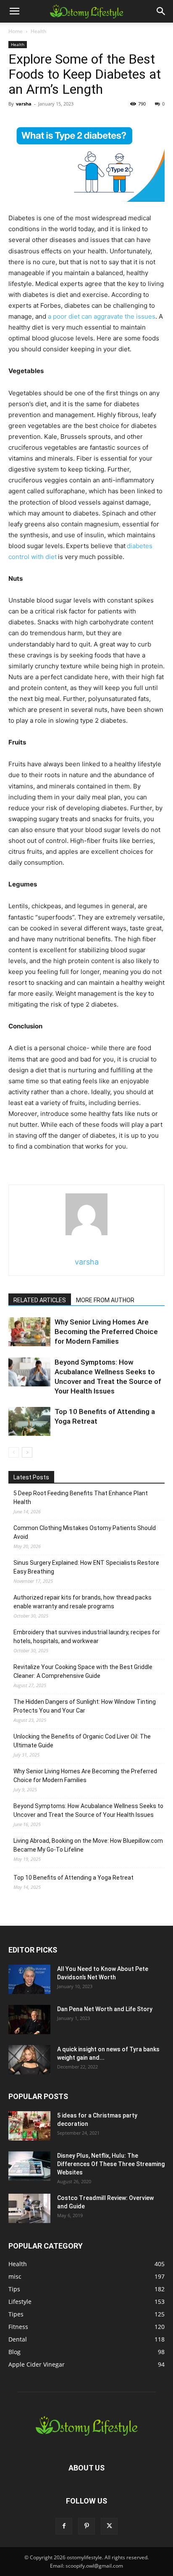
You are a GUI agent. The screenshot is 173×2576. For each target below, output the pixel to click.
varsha (24, 104)
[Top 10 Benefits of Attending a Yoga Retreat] (29, 1421)
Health (38, 31)
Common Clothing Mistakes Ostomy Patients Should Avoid (85, 1532)
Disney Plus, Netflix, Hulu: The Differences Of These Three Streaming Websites (111, 2164)
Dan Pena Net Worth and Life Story (105, 2009)
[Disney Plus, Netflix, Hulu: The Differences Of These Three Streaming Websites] (29, 2166)
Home (16, 31)
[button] (14, 11)
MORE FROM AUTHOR (105, 1300)
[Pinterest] (86, 2526)
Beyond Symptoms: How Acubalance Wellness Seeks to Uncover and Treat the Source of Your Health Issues (88, 1810)
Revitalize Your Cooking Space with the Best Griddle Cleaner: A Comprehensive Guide (83, 1671)
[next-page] (27, 1452)
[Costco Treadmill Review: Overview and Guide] (29, 2208)
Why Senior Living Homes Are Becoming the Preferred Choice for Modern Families (106, 1332)
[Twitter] (109, 2526)
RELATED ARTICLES (40, 1300)
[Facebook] (64, 2526)
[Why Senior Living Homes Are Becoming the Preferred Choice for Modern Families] (29, 1332)
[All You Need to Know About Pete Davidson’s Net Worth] (29, 1979)
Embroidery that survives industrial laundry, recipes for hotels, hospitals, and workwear (87, 1637)
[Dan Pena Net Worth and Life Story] (29, 2020)
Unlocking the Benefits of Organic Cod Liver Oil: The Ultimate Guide (82, 1741)
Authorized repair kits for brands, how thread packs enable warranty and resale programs (83, 1602)
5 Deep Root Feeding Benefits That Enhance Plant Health (81, 1498)
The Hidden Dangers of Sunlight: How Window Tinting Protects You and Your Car (85, 1706)
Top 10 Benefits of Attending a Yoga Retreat (73, 1878)
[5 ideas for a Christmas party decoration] (29, 2126)
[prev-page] (14, 1452)
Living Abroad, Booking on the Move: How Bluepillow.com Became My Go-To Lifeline (88, 1845)
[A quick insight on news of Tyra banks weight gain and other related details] (29, 2060)
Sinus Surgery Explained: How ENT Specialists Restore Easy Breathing (86, 1567)
